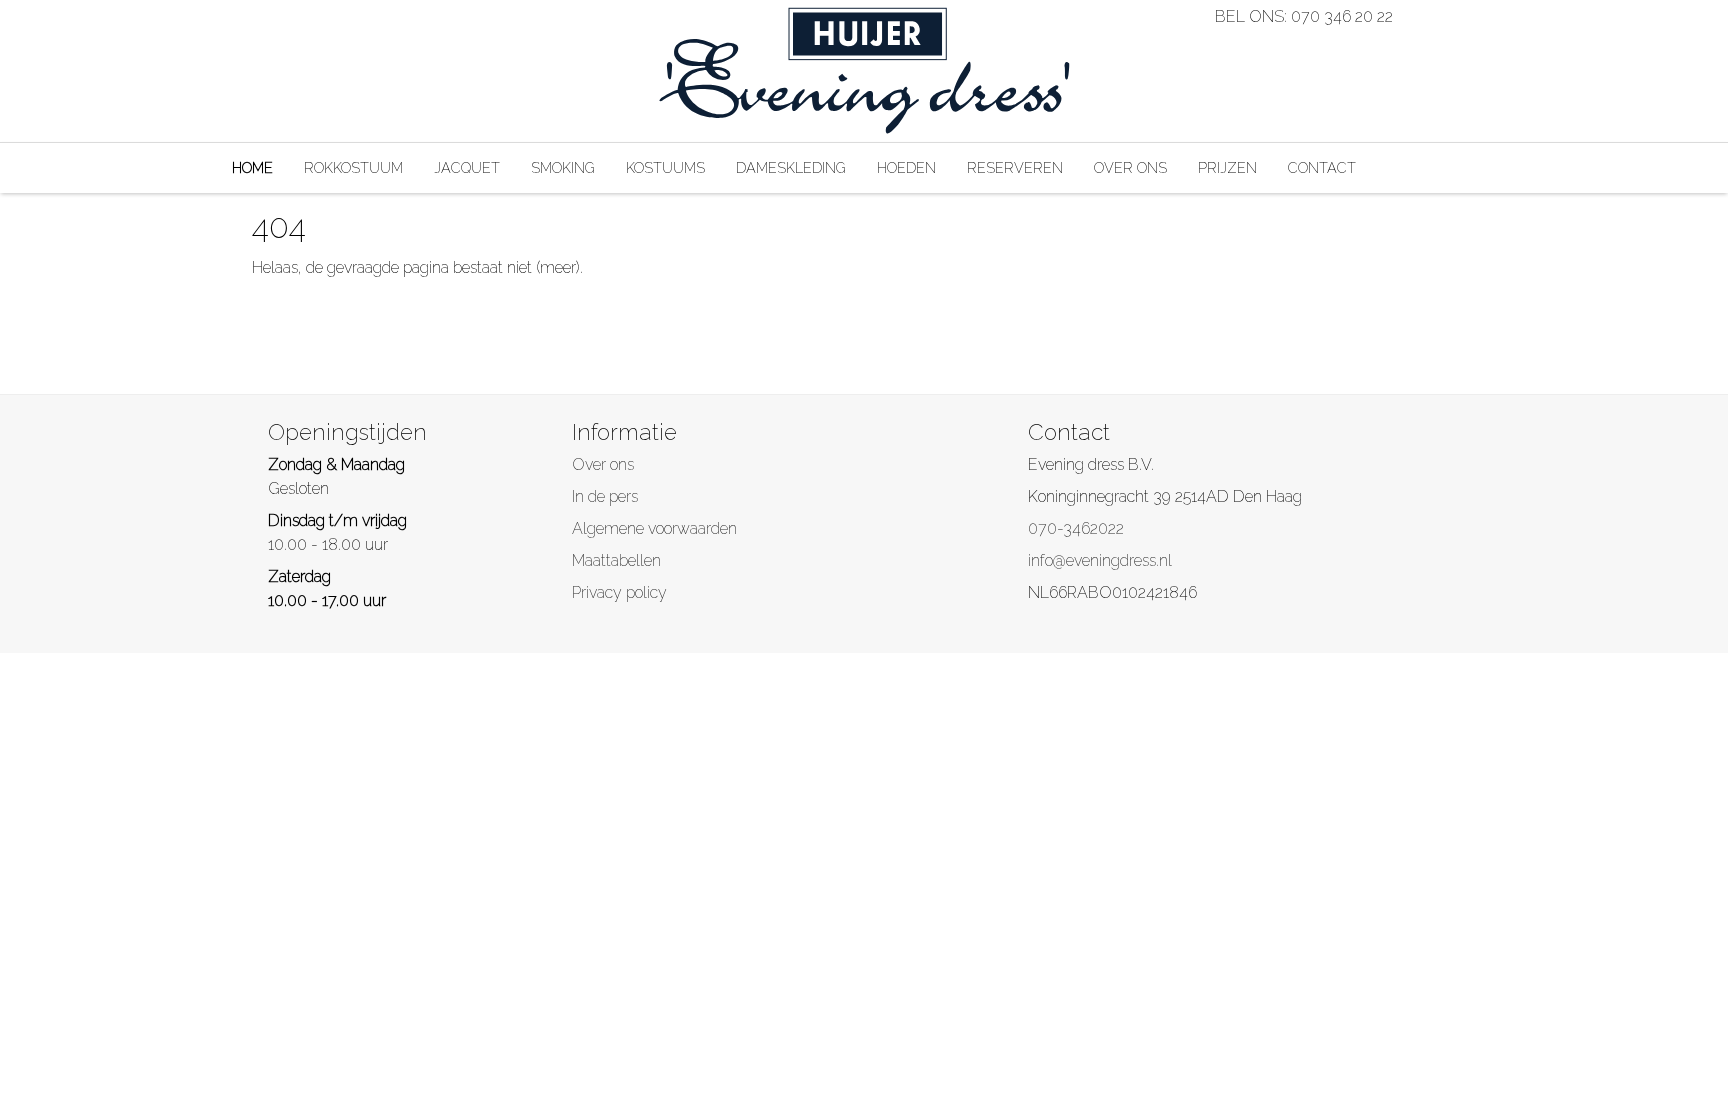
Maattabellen (616, 560)
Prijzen (1227, 167)
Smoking (563, 167)
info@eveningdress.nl (1100, 560)
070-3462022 (1076, 528)
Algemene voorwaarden (654, 528)
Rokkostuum (353, 167)
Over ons (1130, 167)
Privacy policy (619, 592)
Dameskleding (791, 167)
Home (252, 167)
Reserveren (1015, 167)
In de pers (605, 496)
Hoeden (906, 167)
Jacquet (467, 167)
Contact (1322, 167)
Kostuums (665, 167)
